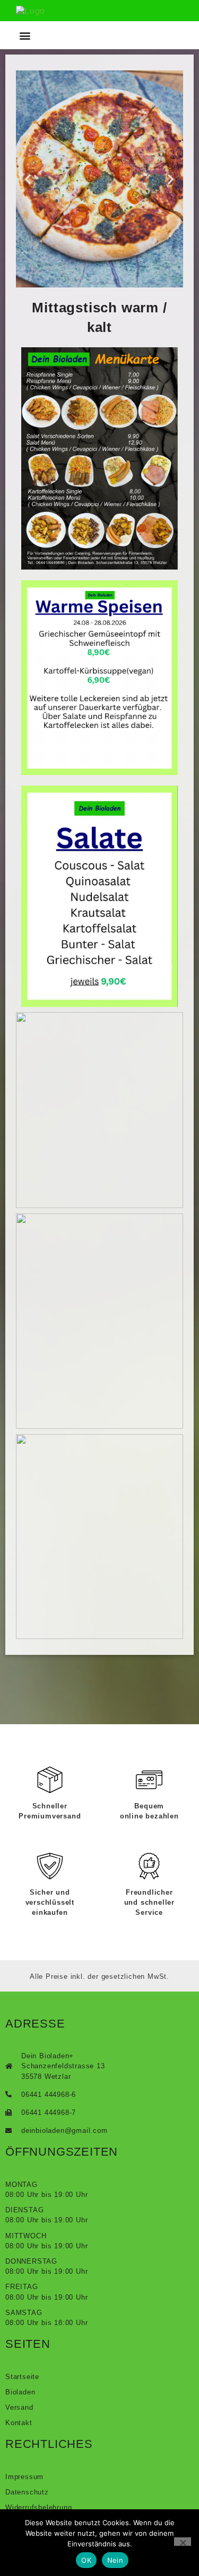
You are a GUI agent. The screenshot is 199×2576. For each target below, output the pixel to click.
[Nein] (183, 2542)
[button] (25, 35)
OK (86, 2560)
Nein (115, 2560)
